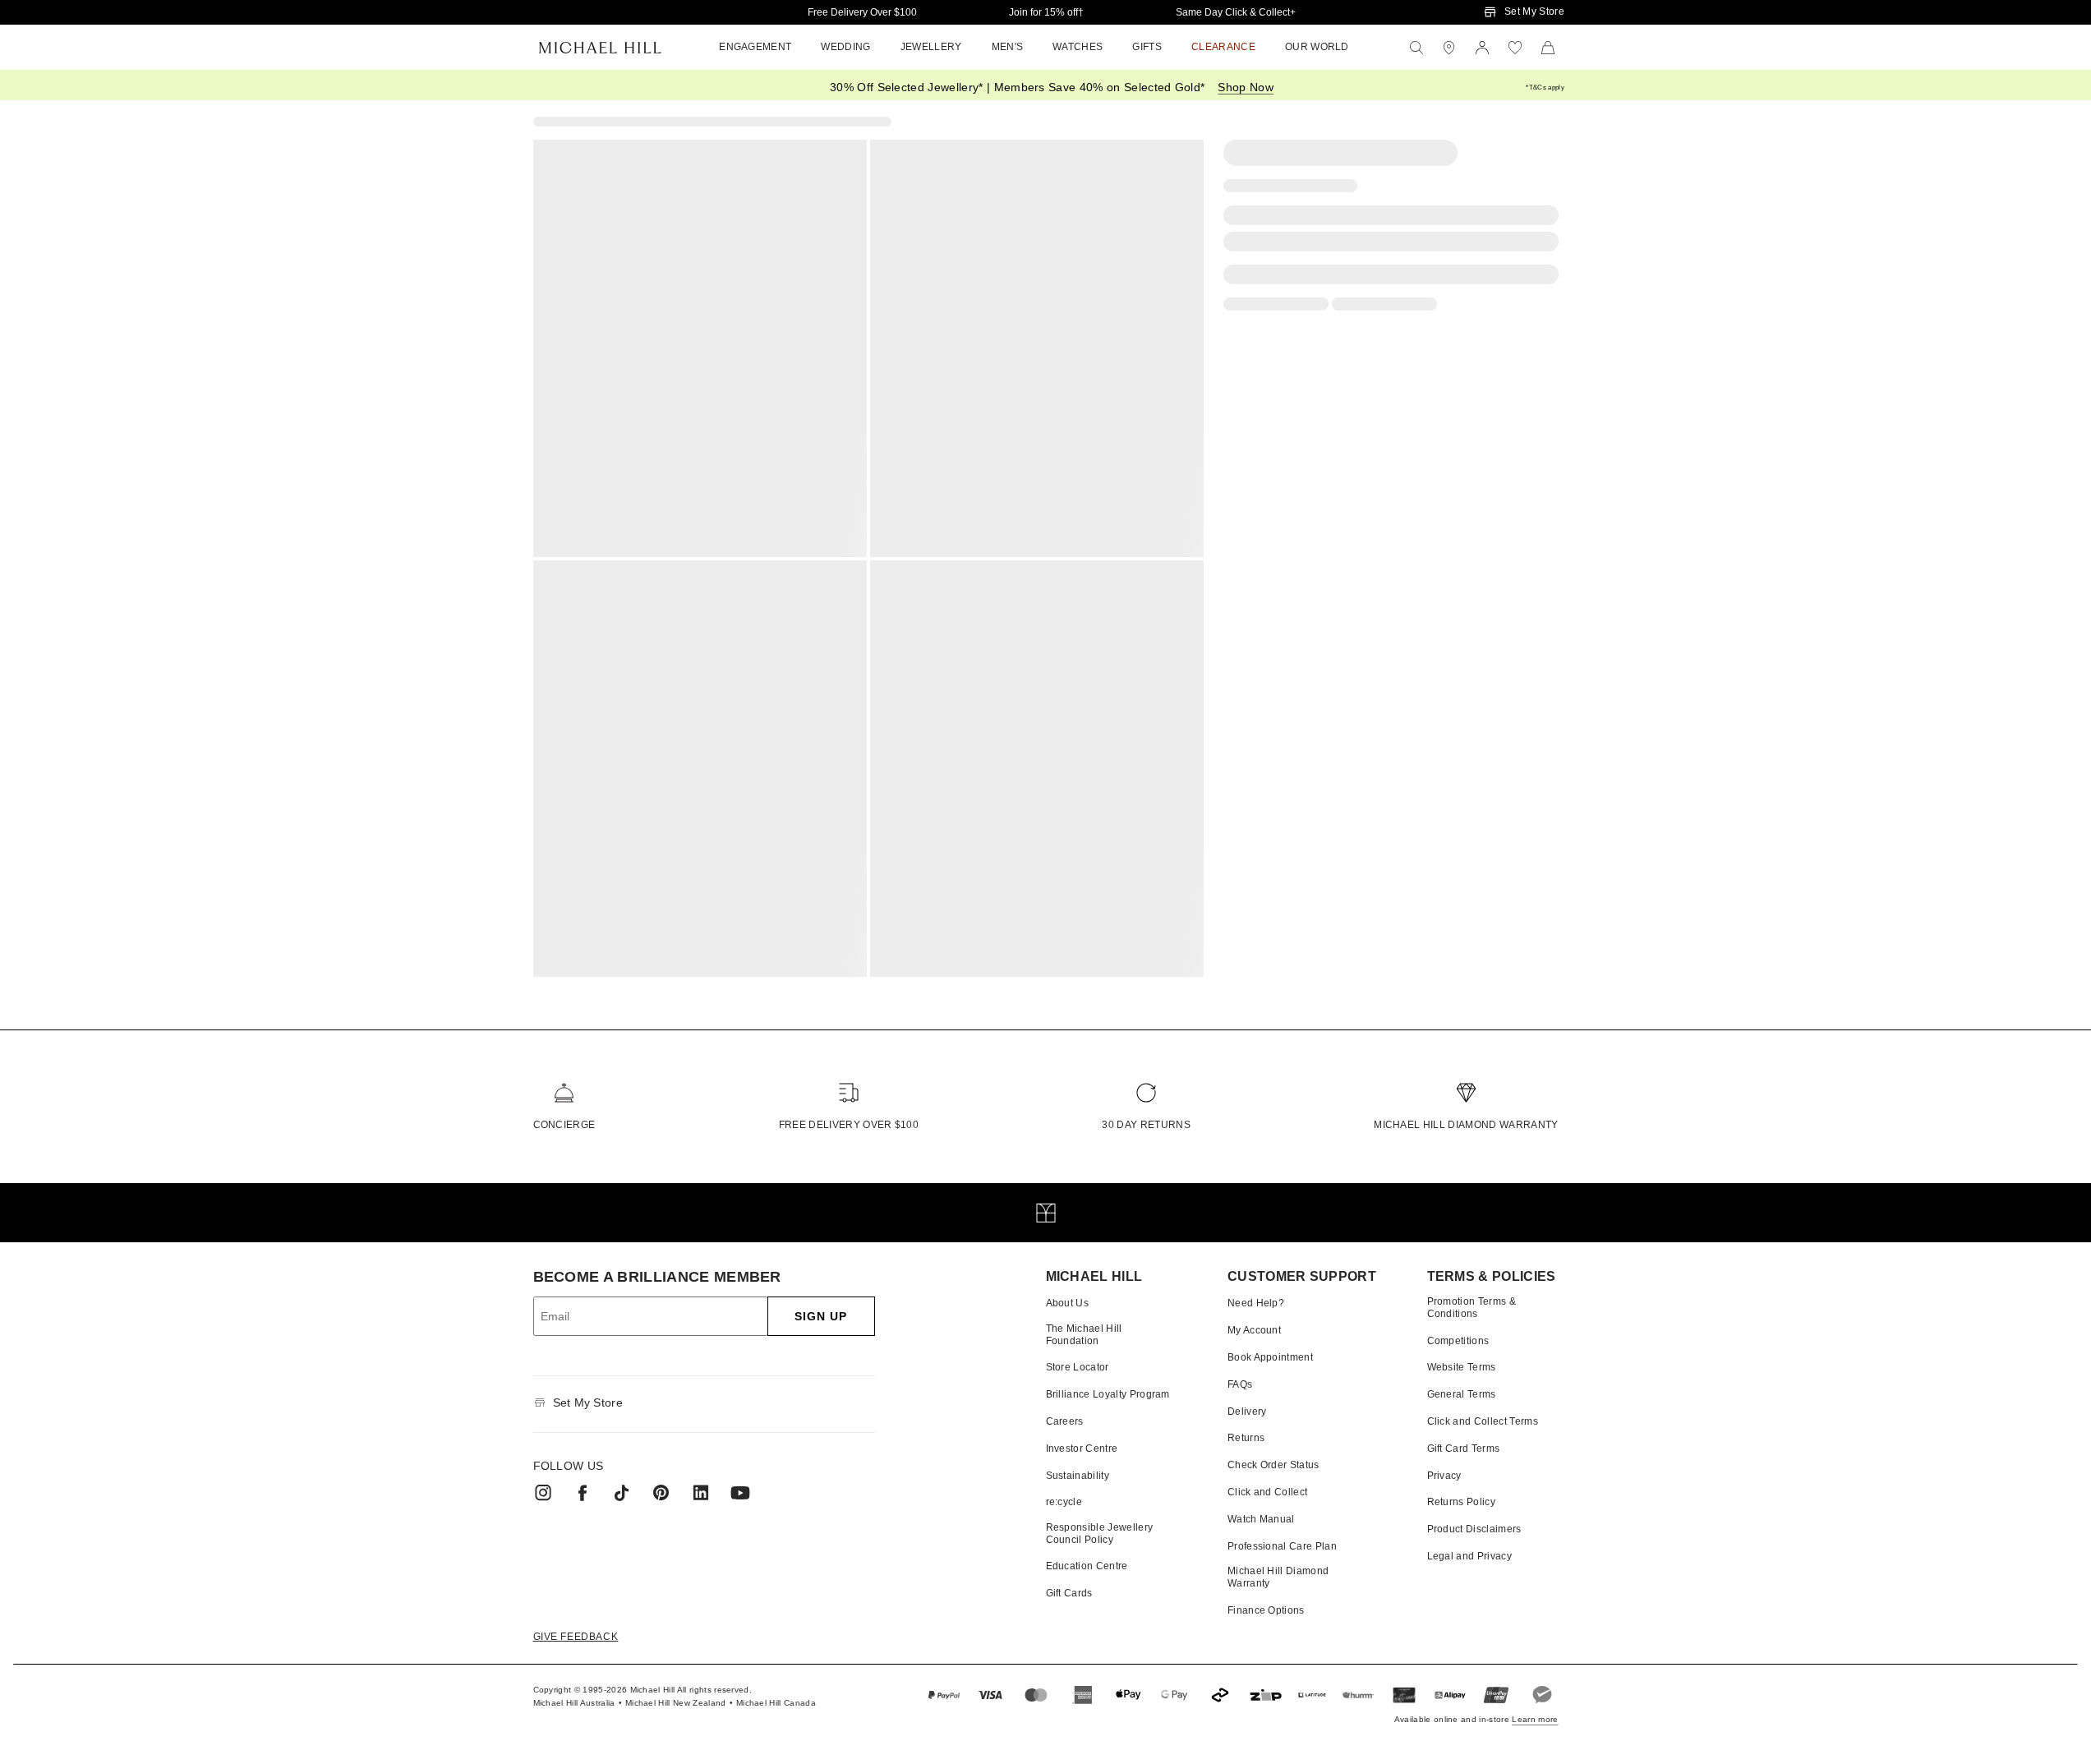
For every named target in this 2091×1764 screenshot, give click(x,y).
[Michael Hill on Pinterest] (661, 1493)
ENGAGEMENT (755, 47)
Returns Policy (1461, 1502)
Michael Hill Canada (776, 1703)
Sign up (821, 1316)
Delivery (1247, 1412)
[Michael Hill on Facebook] (583, 1493)
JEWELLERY (931, 47)
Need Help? (1256, 1303)
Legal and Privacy (1469, 1556)
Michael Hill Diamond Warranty (1466, 1125)
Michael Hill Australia (574, 1703)
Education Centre (1087, 1566)
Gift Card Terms (1464, 1449)
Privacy (1444, 1476)
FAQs (1240, 1384)
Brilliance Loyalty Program (1108, 1394)
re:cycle (1064, 1502)
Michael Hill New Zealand (676, 1703)
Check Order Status (1273, 1465)
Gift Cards (1069, 1593)
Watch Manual (1261, 1519)
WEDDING (845, 47)
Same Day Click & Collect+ (1236, 12)
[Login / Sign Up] (1482, 48)
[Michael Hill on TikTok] (622, 1493)
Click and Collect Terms (1483, 1421)
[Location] (1449, 48)
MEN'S (1008, 47)
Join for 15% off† (1046, 12)
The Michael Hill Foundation (1084, 1334)
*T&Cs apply (1545, 88)
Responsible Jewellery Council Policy (1100, 1533)
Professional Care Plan (1282, 1546)
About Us (1068, 1303)
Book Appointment (1270, 1357)
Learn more (1535, 1719)
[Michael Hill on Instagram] (543, 1493)
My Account (1254, 1330)
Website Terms (1462, 1367)
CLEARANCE (1223, 47)
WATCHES (1078, 47)
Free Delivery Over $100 (862, 12)
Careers (1065, 1421)
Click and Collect (1267, 1492)
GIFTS (1147, 47)
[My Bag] (1548, 48)
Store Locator (1078, 1367)
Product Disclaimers (1474, 1529)
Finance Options (1266, 1610)
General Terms (1462, 1394)
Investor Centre (1082, 1449)
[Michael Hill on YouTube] (740, 1493)
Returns (1246, 1438)
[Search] (1416, 48)
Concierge (564, 1125)
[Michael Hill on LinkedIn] (701, 1493)
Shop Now (1246, 87)
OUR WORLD (1317, 47)
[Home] (600, 48)
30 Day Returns (1146, 1125)
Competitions (1458, 1341)
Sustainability (1078, 1476)
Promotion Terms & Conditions (1472, 1307)
